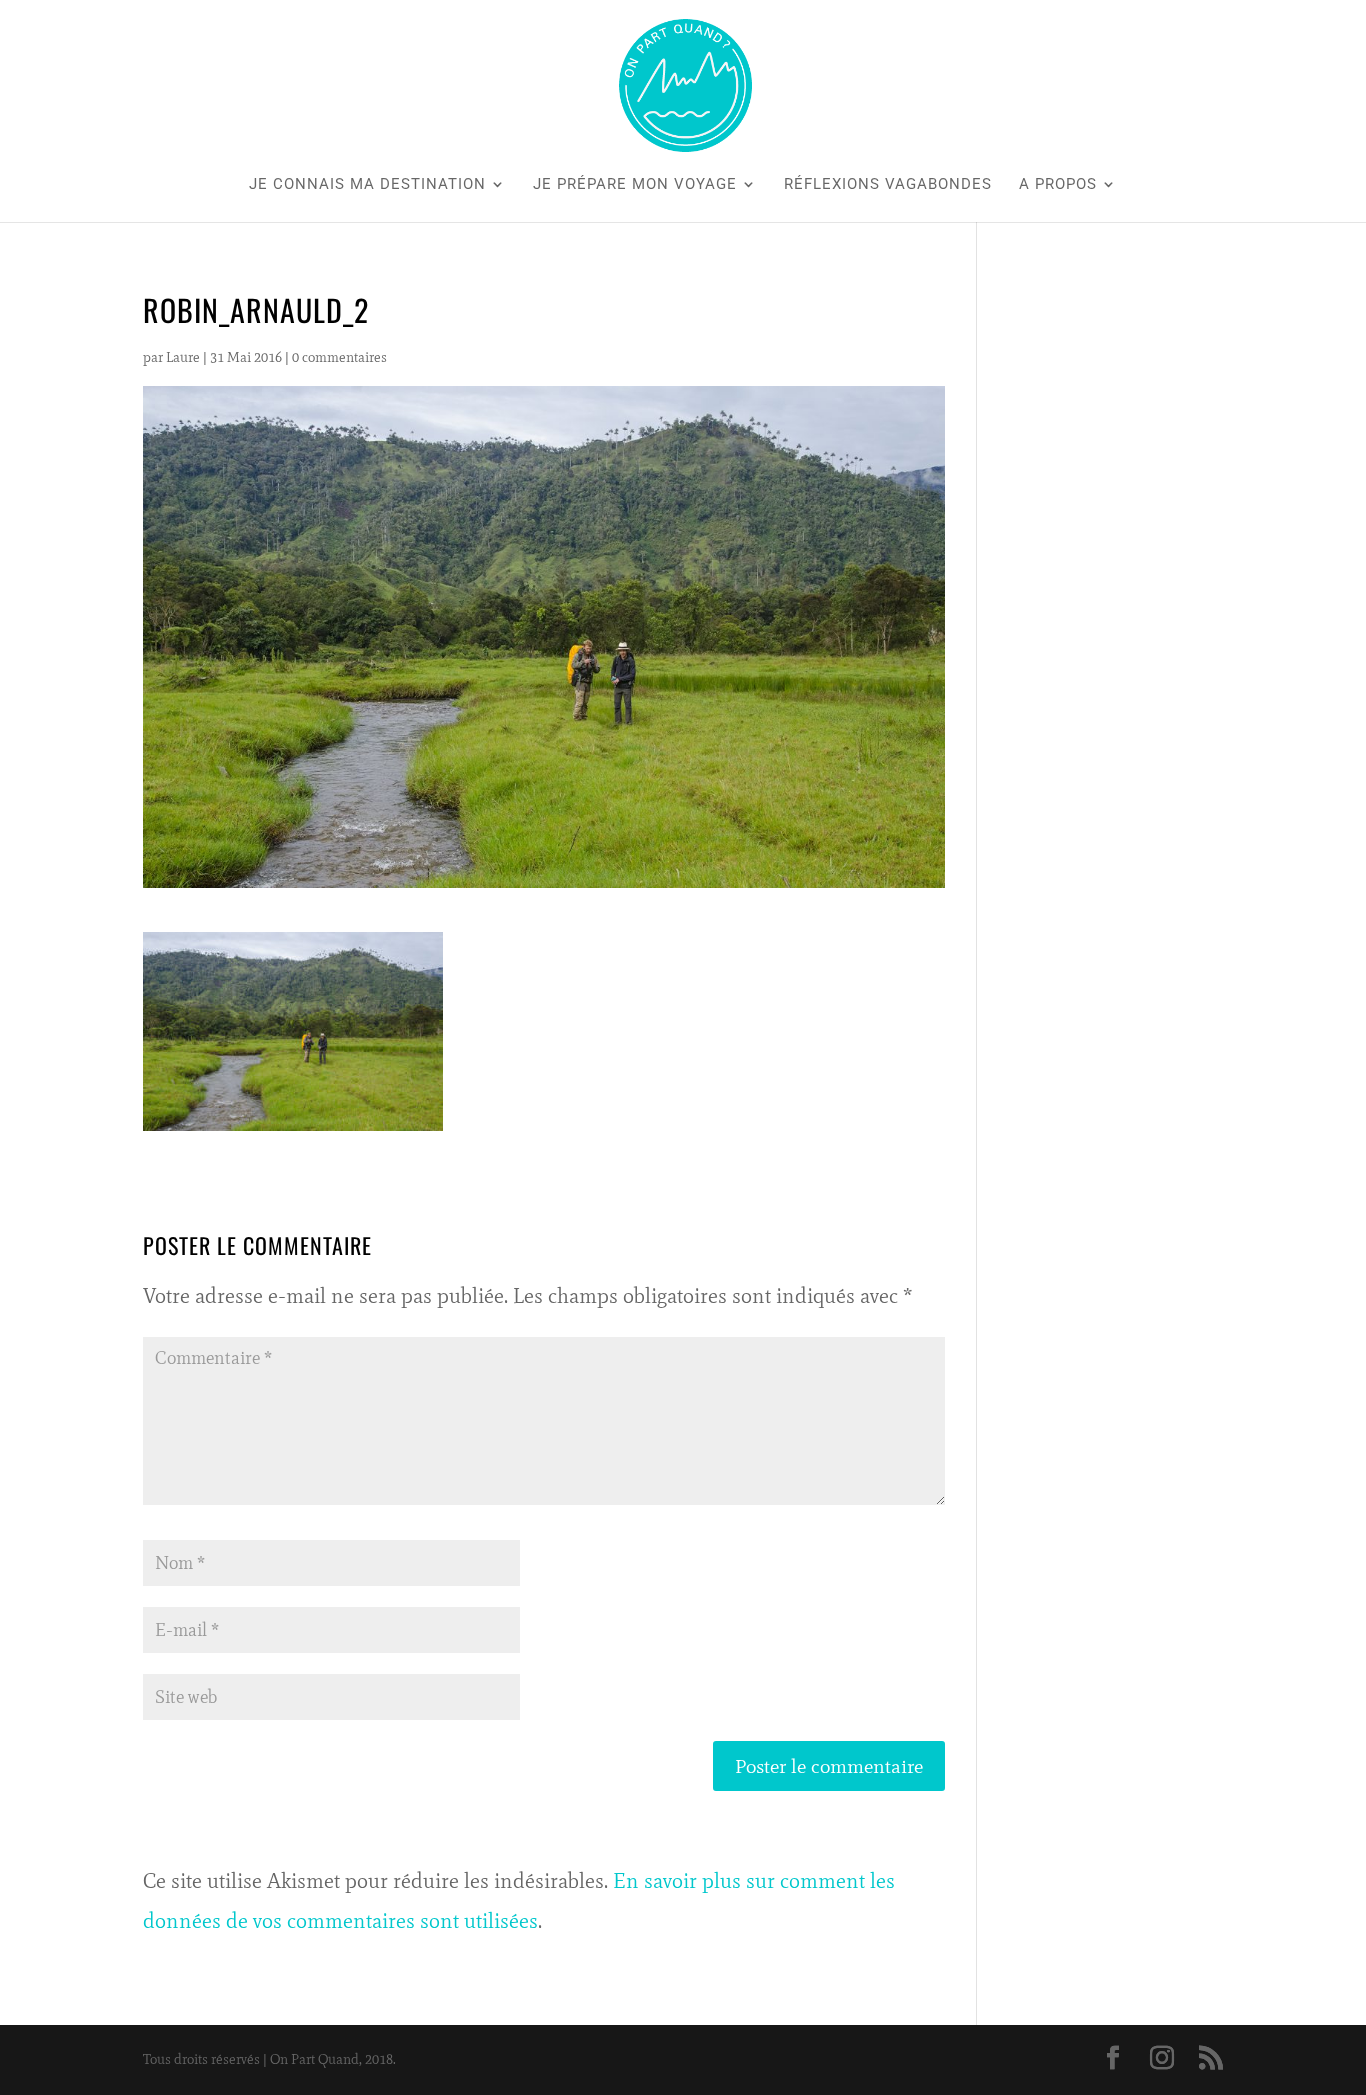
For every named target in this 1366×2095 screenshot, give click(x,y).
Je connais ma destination (367, 185)
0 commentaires (339, 357)
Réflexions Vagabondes (888, 185)
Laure (183, 357)
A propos (1058, 185)
